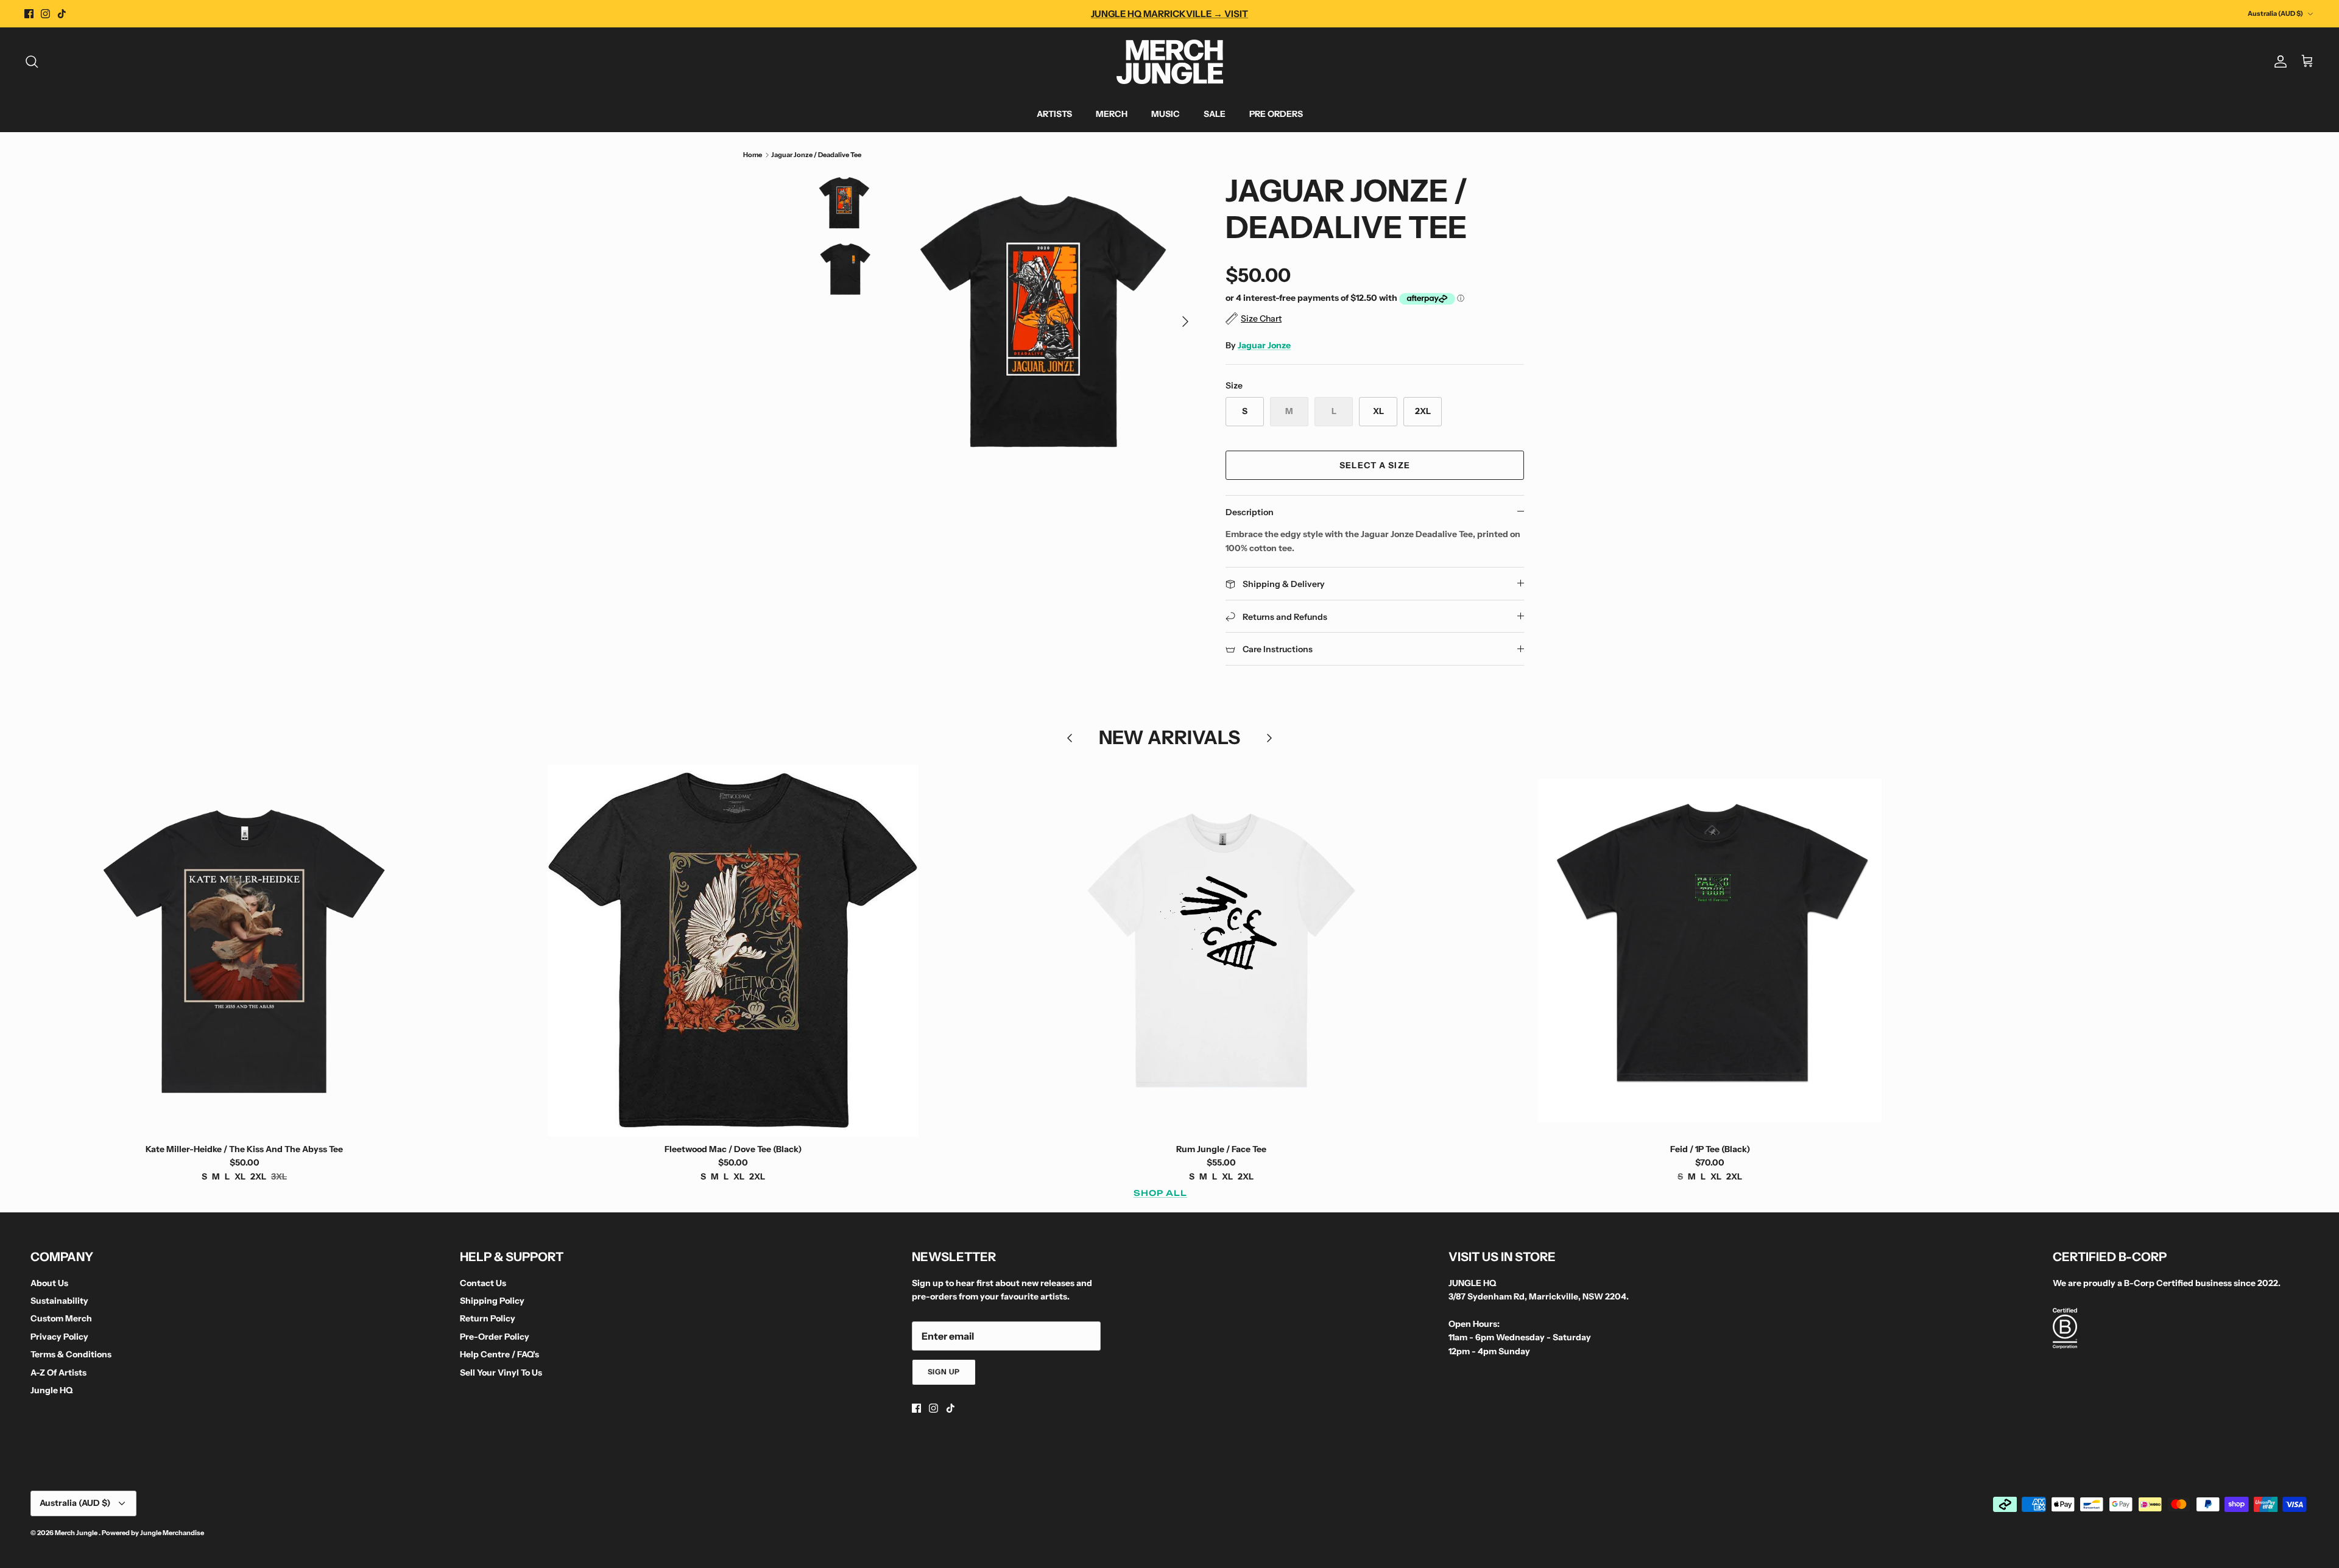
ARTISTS (1054, 114)
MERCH (1112, 114)
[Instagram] (45, 14)
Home (753, 155)
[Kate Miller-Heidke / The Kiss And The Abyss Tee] (244, 951)
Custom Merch (61, 1318)
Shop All (1160, 1193)
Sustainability (59, 1301)
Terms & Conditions (71, 1354)
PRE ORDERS (1276, 114)
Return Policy (488, 1318)
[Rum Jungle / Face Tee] (1221, 951)
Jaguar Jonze (1264, 345)
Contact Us (483, 1283)
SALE (1215, 114)
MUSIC (1166, 114)
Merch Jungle (77, 1533)
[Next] (1185, 322)
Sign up (944, 1372)
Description (1250, 512)
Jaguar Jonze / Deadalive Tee (816, 155)
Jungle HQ (51, 1390)
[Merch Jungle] (1170, 62)
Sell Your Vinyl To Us (501, 1373)
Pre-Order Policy (495, 1337)
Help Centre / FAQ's (499, 1354)
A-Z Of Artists (58, 1373)
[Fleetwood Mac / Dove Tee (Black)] (733, 951)
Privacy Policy (59, 1337)
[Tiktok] (62, 14)
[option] (1050, 322)
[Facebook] (29, 14)
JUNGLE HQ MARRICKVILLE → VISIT (1169, 14)
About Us (49, 1283)
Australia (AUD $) (2275, 13)
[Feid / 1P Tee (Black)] (1710, 951)
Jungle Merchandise (172, 1533)
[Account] (2278, 62)
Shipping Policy (492, 1301)
